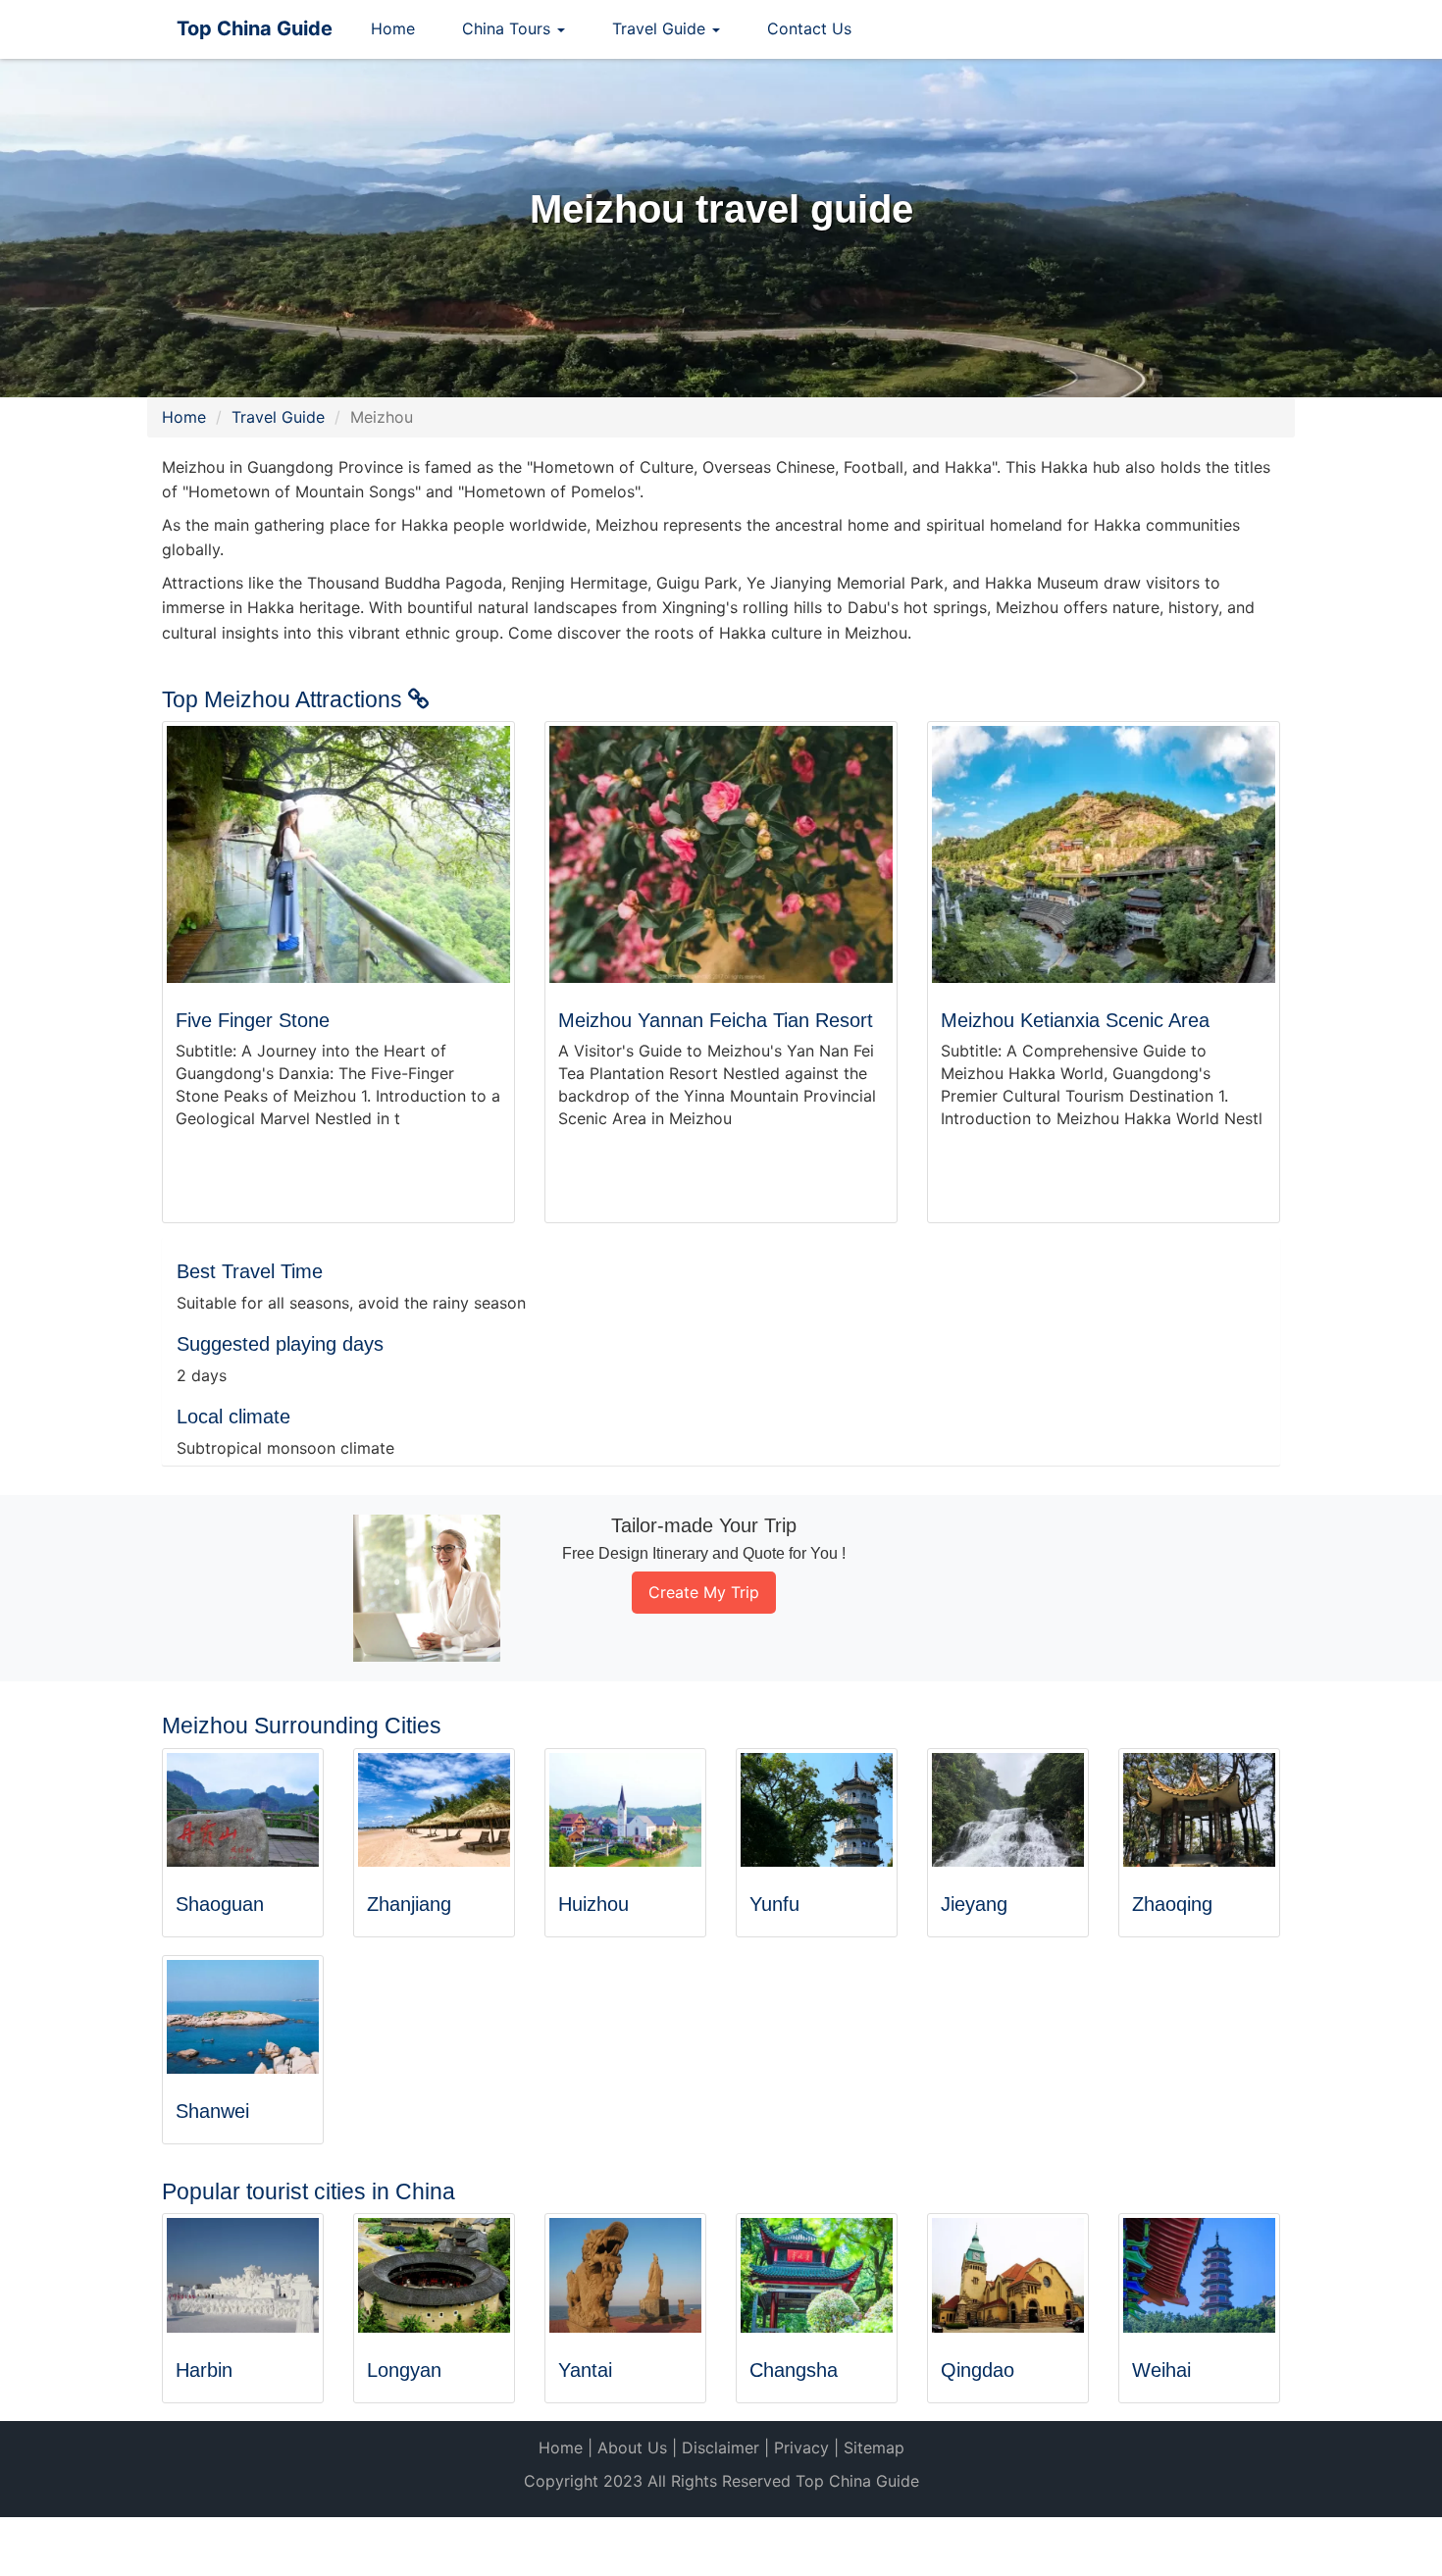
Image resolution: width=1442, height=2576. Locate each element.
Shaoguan (220, 1904)
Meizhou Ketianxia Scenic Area (1075, 1020)
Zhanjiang (409, 1904)
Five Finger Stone (253, 1020)
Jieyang (974, 1904)
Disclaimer (721, 2447)
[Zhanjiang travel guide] (434, 1810)
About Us (632, 2447)
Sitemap (874, 2447)
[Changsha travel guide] (817, 2275)
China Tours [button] (509, 28)
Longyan (404, 2370)
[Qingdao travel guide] (1008, 2275)
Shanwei (212, 2111)
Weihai (1161, 2370)
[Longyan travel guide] (434, 2275)
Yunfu (774, 1904)
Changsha (794, 2370)
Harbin (204, 2370)
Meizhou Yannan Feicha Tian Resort (716, 1020)
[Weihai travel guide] (1199, 2275)
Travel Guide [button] (661, 28)
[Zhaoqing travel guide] (1199, 1810)
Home (393, 28)
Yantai (585, 2370)
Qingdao (978, 2370)
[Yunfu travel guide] (817, 1810)
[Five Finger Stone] (338, 855)
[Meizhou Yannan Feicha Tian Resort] (721, 855)
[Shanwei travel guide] (243, 2017)
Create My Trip (704, 1592)
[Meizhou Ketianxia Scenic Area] (1104, 855)
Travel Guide (278, 417)
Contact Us (809, 28)
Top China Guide (255, 28)
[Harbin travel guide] (243, 2275)
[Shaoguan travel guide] (243, 1810)
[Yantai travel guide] (625, 2275)
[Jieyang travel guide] (1008, 1810)
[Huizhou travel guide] (625, 1810)
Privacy (801, 2447)
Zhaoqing (1172, 1904)
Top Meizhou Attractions (285, 699)
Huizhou (593, 1904)
